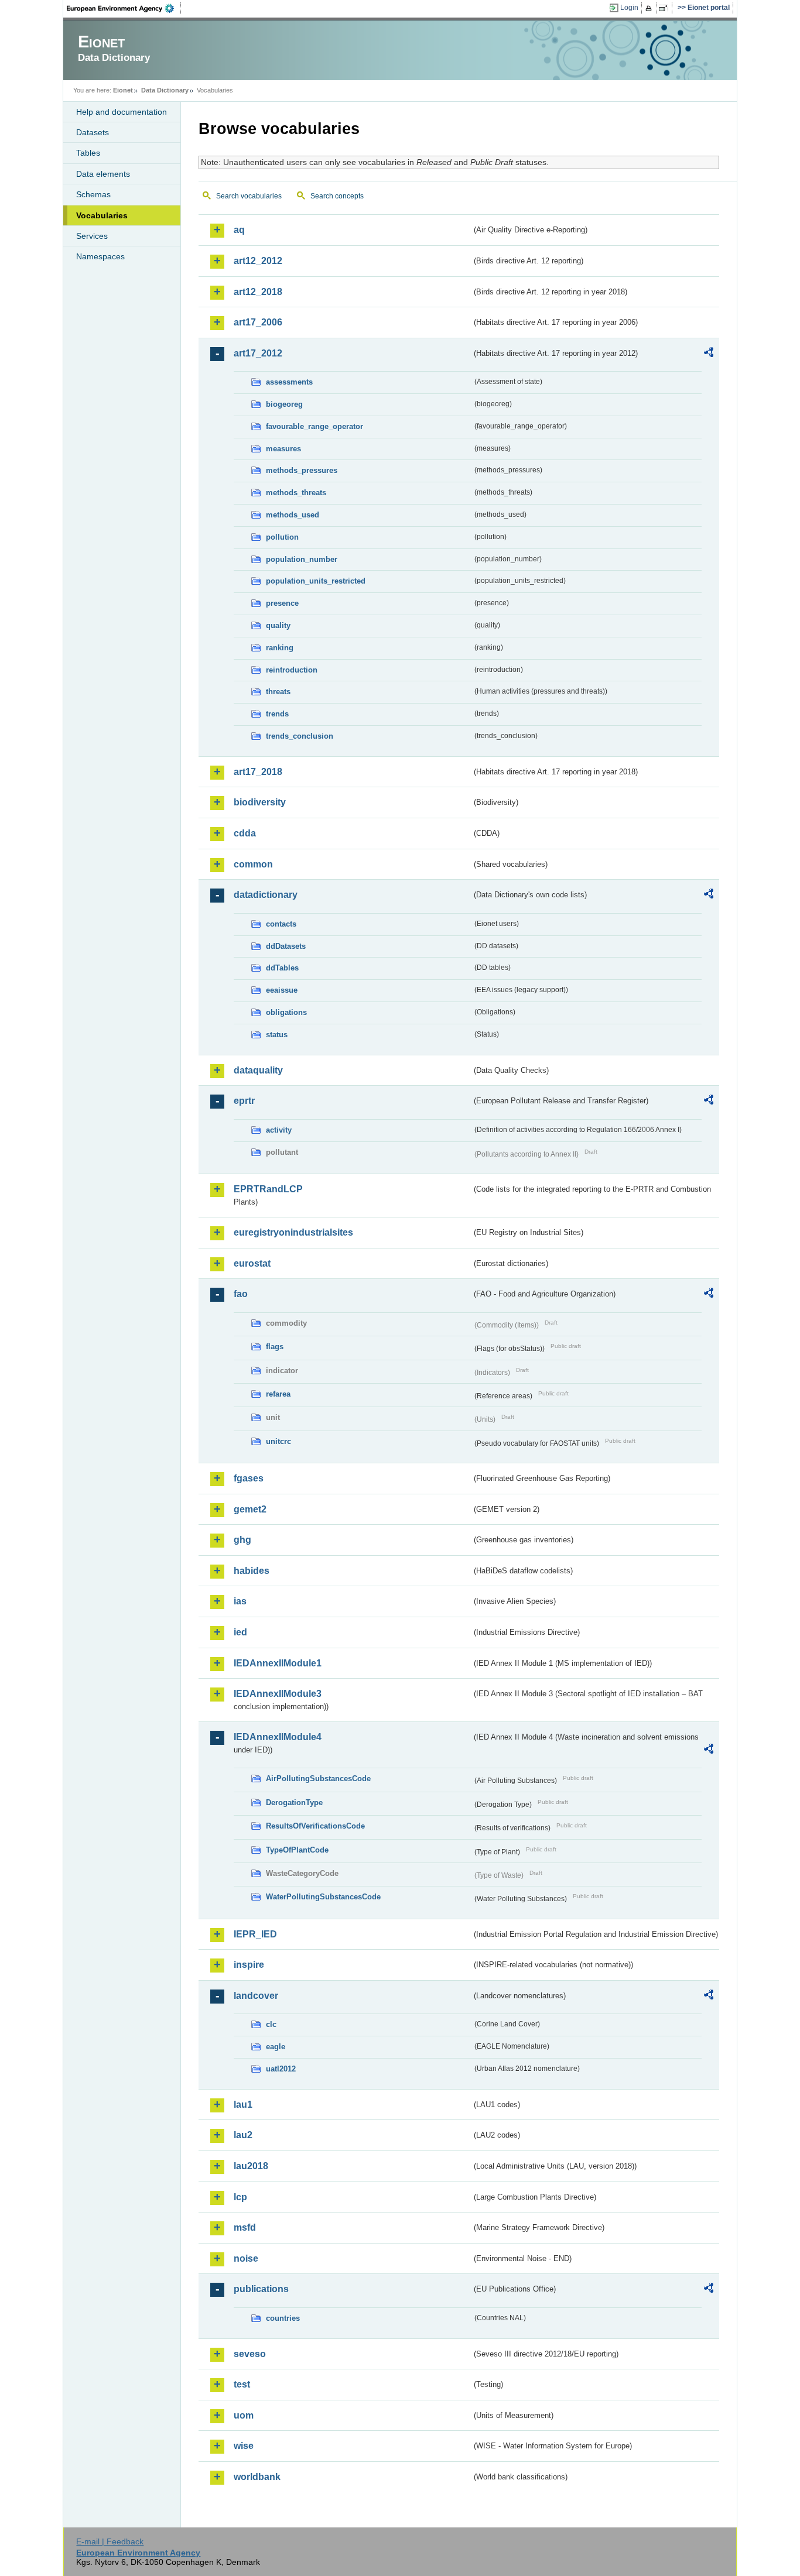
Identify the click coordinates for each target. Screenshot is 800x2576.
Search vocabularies (249, 196)
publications (261, 2289)
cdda (245, 833)
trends (277, 714)
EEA (124, 8)
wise (244, 2446)
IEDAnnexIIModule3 (278, 1694)
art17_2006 (258, 322)
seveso (250, 2354)
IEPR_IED (255, 1934)
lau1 (243, 2105)
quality (278, 625)
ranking (280, 648)
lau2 (243, 2135)
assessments (289, 382)
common (253, 864)
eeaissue (282, 990)
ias (240, 1601)
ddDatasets (286, 946)
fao (241, 1294)
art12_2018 (258, 292)
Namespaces (100, 256)
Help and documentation (122, 112)
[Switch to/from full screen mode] (666, 8)
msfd (245, 2227)
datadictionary (266, 895)
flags (275, 1347)
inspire (249, 1965)
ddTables (282, 968)
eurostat (252, 1263)
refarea (278, 1394)
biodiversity (260, 802)
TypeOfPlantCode (297, 1850)
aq (239, 230)
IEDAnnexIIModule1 (278, 1663)
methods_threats (296, 493)
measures (283, 449)
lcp (240, 2197)
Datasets (93, 132)
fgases (249, 1478)
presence (282, 603)
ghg (242, 1540)
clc (271, 2024)
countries (283, 2318)
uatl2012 (281, 2069)
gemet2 (250, 1509)
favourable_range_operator (314, 426)
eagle (276, 2047)
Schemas (93, 194)
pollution (282, 537)
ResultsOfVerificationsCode (315, 1826)
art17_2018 (258, 772)
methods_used (293, 515)
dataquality (258, 1070)
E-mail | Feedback (110, 2541)
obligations (286, 1012)
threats (278, 692)
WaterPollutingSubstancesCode (323, 1897)
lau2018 (251, 2166)
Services (92, 236)
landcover (256, 1996)
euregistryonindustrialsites (293, 1232)
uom (244, 2415)
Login (629, 8)
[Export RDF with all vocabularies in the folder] (709, 354)
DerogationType (294, 1802)
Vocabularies (102, 215)
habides (252, 1571)
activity (279, 1130)
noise (246, 2258)
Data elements (103, 174)
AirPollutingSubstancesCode (318, 1778)
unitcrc (278, 1441)
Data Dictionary (165, 90)
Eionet (123, 90)
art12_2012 (258, 261)
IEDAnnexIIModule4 (278, 1737)
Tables (88, 153)
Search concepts (337, 196)
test (242, 2384)
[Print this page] (650, 8)
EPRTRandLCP (268, 1189)
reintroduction (292, 670)
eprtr (244, 1101)
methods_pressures (302, 470)
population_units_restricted (316, 581)
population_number (302, 559)
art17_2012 (258, 353)
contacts (281, 924)
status (277, 1035)
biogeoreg (284, 404)
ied (240, 1632)
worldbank (257, 2477)
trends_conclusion (300, 736)
